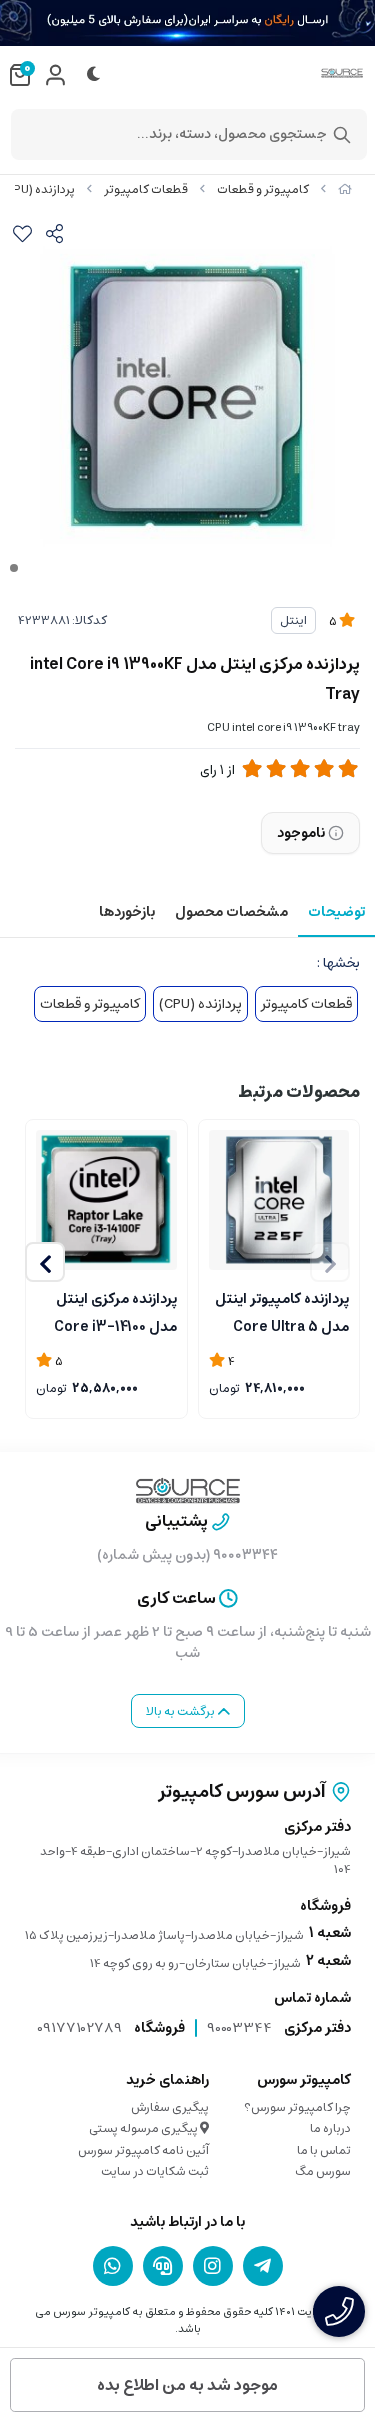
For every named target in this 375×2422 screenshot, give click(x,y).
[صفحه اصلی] (345, 189)
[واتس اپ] (113, 2266)
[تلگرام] (263, 2266)
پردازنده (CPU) (38, 189)
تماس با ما (324, 2150)
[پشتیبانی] (163, 2266)
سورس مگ (323, 2171)
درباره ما (330, 2128)
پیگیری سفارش (170, 2107)
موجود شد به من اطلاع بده (187, 2385)
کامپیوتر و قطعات (263, 189)
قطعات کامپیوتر (146, 189)
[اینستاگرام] (213, 2266)
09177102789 (79, 2028)
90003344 (239, 2028)
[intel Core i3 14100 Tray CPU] (106, 1200)
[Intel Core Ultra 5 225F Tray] (279, 1200)
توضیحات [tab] (336, 912)
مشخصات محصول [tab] (231, 912)
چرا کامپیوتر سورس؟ (297, 2107)
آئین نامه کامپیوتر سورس (143, 2150)
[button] (45, 1262)
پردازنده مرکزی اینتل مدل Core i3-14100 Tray (115, 1311)
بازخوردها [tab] (127, 912)
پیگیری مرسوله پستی (144, 2128)
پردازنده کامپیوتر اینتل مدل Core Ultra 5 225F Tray (282, 1311)
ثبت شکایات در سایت (155, 2171)
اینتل (293, 620)
